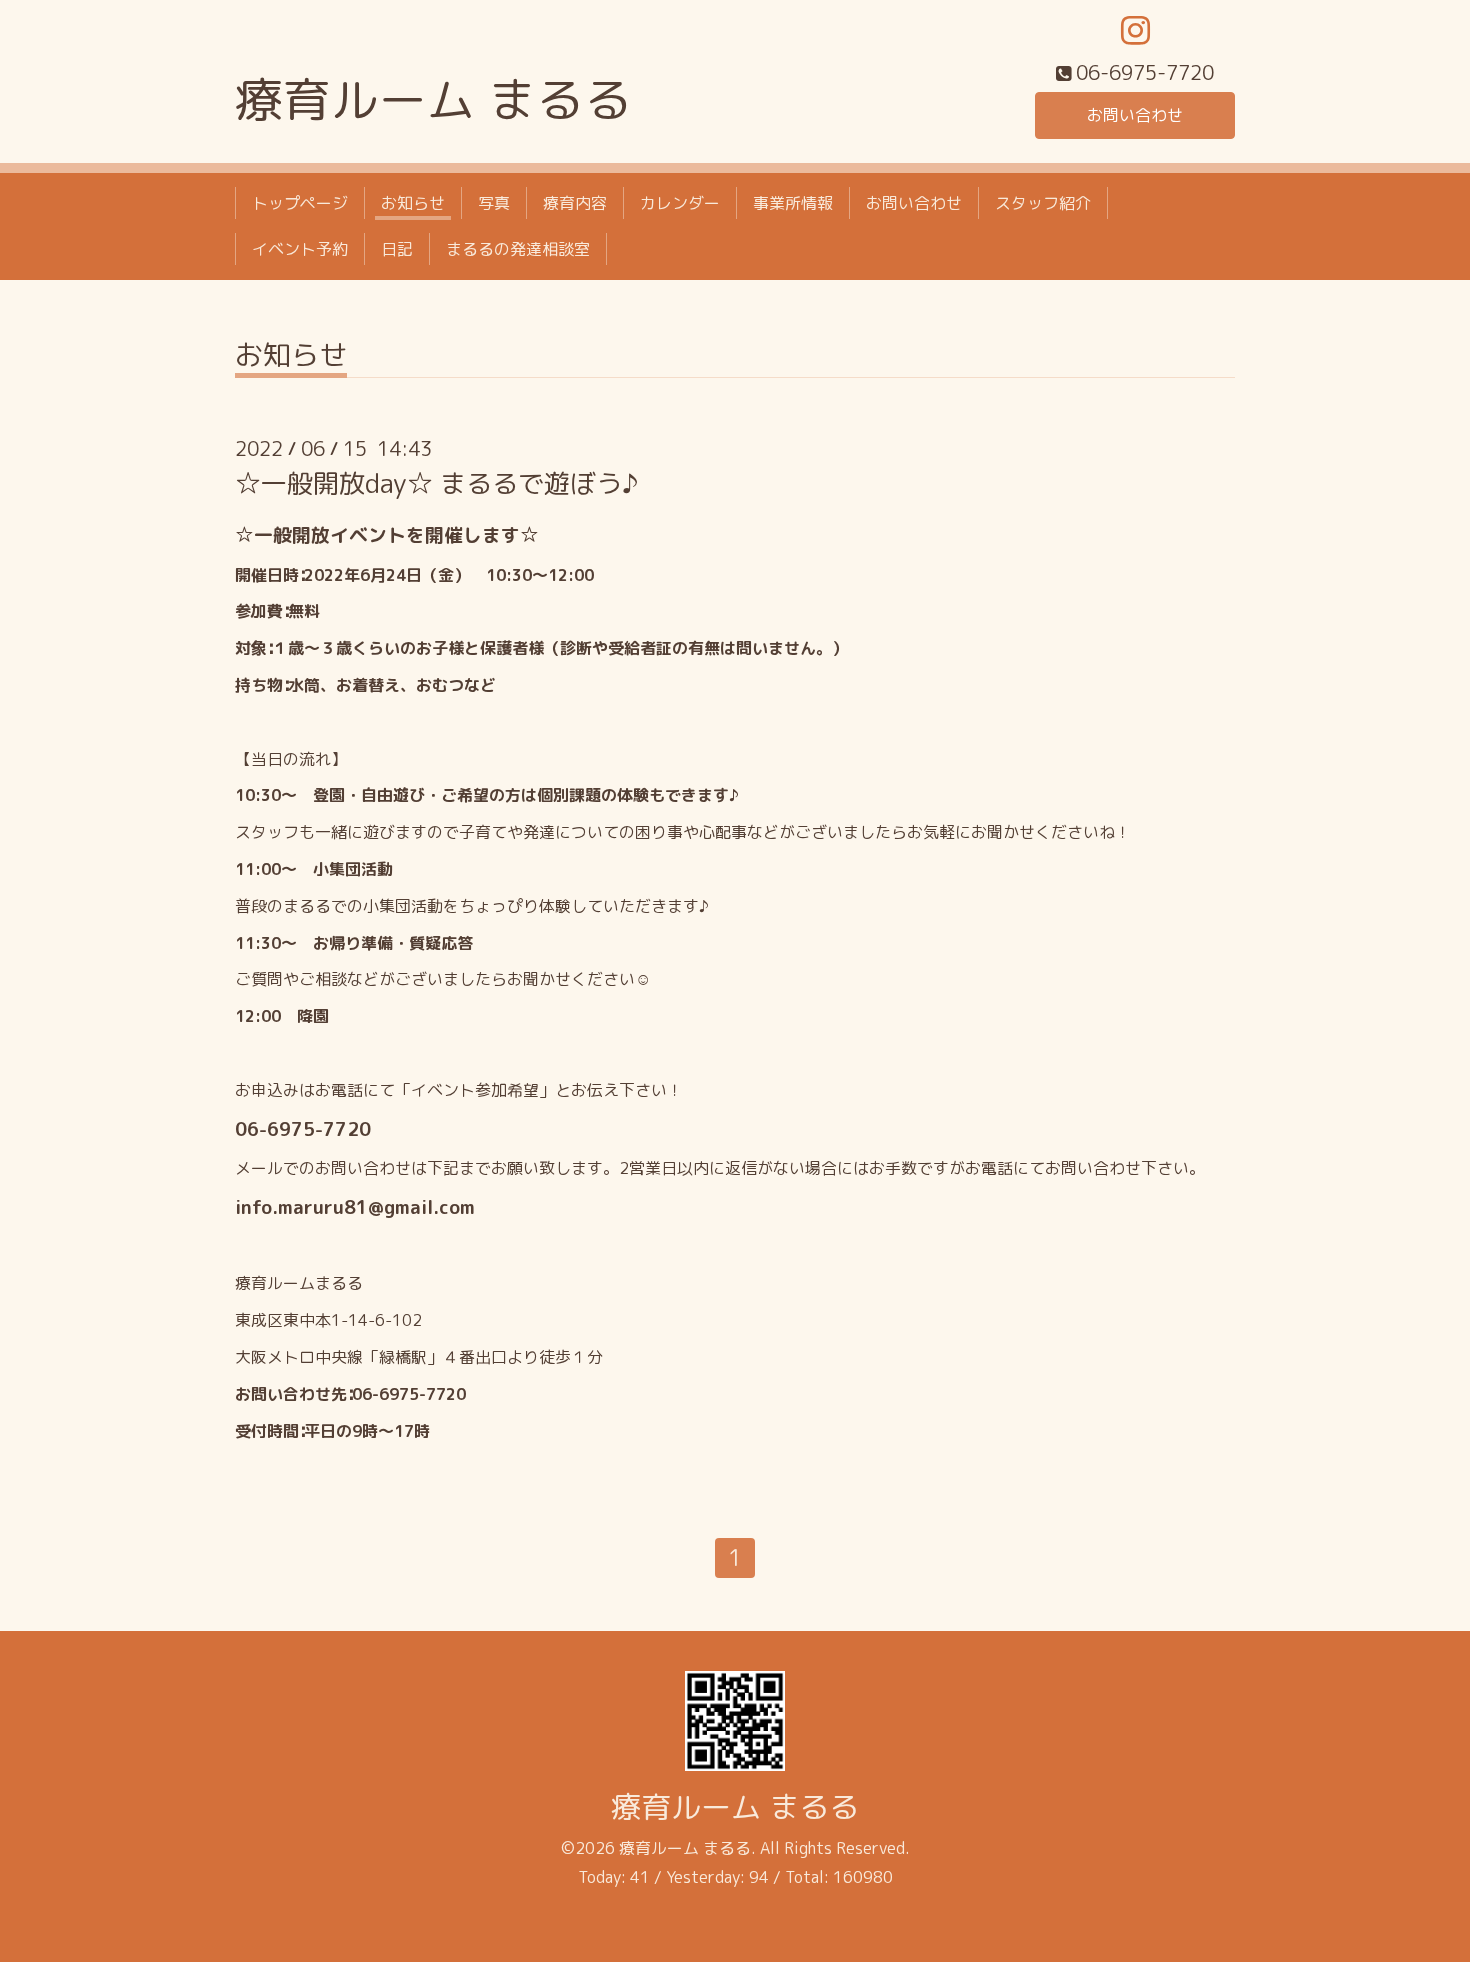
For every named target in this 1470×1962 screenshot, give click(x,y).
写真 (494, 203)
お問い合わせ (1135, 115)
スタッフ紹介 (1043, 203)
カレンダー (680, 203)
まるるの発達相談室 (518, 249)
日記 (397, 249)
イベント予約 (300, 249)
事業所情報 (793, 203)
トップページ (300, 203)
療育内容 (575, 203)
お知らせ (413, 203)
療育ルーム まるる (433, 99)
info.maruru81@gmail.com (355, 1207)
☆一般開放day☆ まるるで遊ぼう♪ (436, 483)
